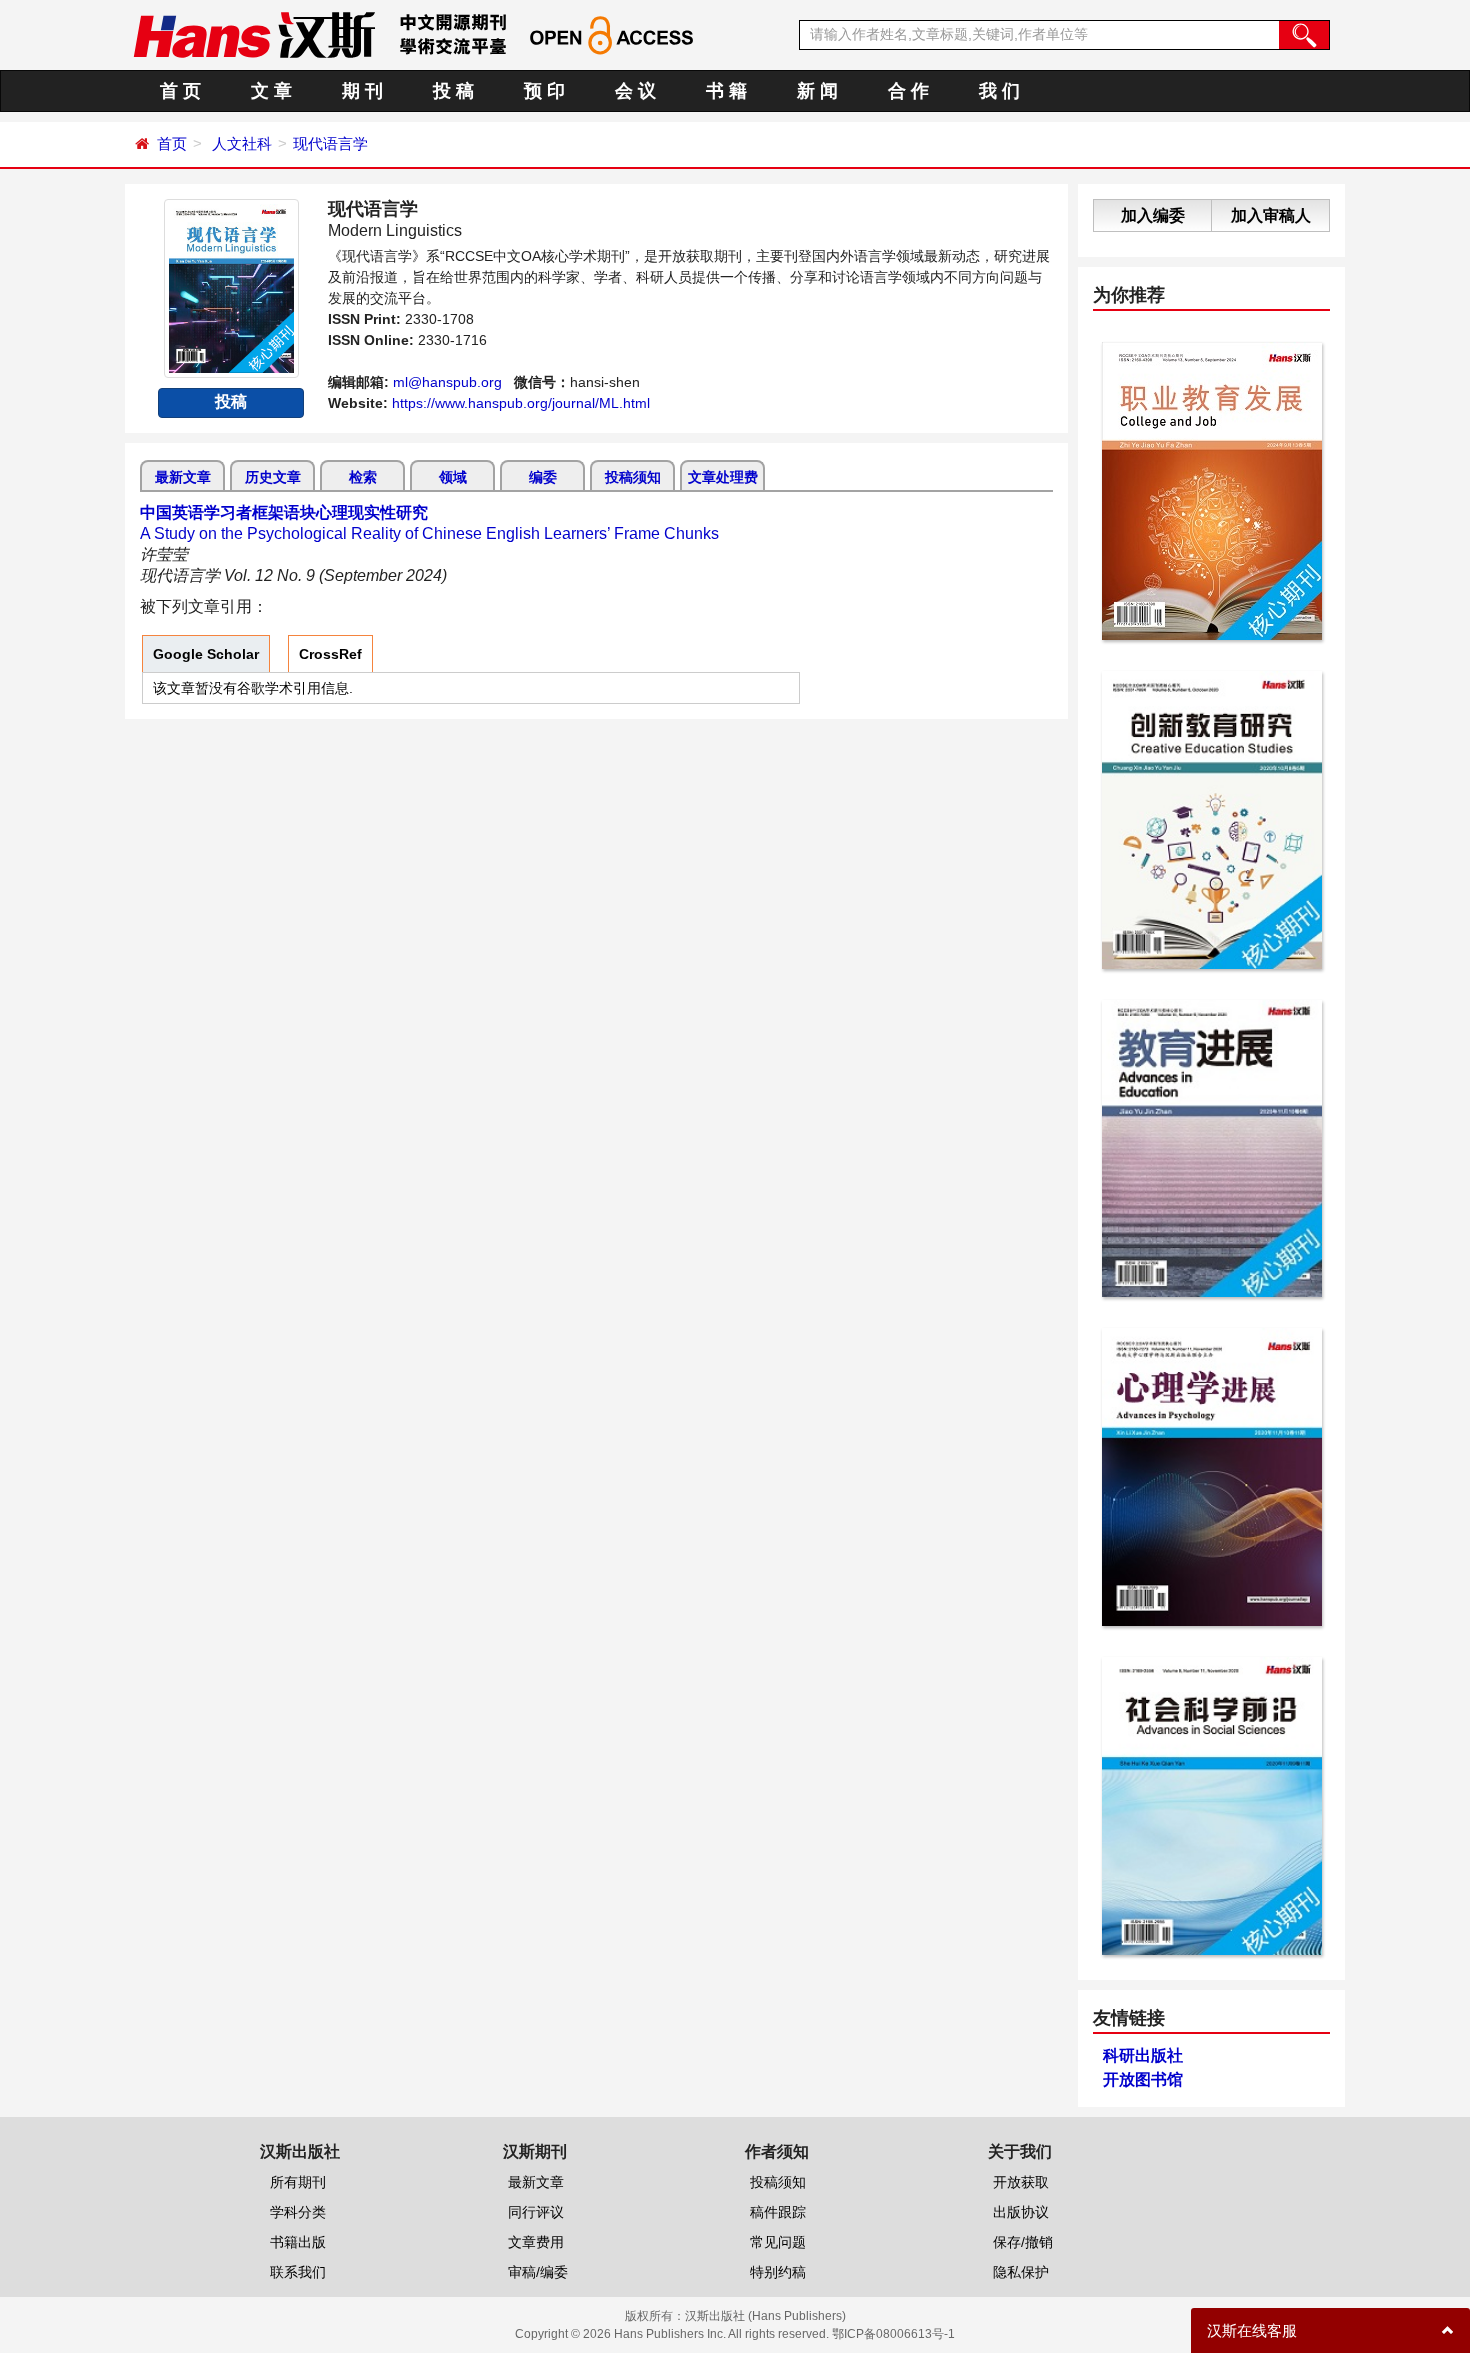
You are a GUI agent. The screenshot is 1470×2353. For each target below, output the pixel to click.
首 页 (180, 91)
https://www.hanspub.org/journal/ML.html (521, 403)
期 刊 (362, 91)
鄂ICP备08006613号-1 (893, 2334)
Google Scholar (206, 654)
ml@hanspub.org (447, 382)
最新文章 (183, 477)
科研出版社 (1143, 2055)
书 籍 (726, 91)
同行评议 (536, 2212)
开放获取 (1021, 2182)
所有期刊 (298, 2182)
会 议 (635, 91)
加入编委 (1153, 215)
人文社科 (242, 143)
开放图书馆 (1143, 2079)
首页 (172, 143)
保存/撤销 (1023, 2242)
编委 (543, 477)
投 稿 (453, 91)
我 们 (999, 91)
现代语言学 (330, 143)
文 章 (271, 91)
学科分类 (298, 2212)
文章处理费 (723, 477)
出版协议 (1021, 2212)
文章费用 (536, 2242)
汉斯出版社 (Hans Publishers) (765, 2316)
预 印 (544, 91)
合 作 (908, 91)
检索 (363, 477)
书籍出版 (298, 2242)
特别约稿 (778, 2272)
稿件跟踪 (778, 2212)
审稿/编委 (538, 2272)
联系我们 (298, 2272)
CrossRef (330, 654)
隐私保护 (1021, 2272)
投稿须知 (633, 477)
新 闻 (817, 91)
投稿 (231, 401)
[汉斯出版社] (254, 34)
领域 (453, 477)
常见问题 (778, 2242)
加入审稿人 (1271, 215)
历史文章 (273, 477)
